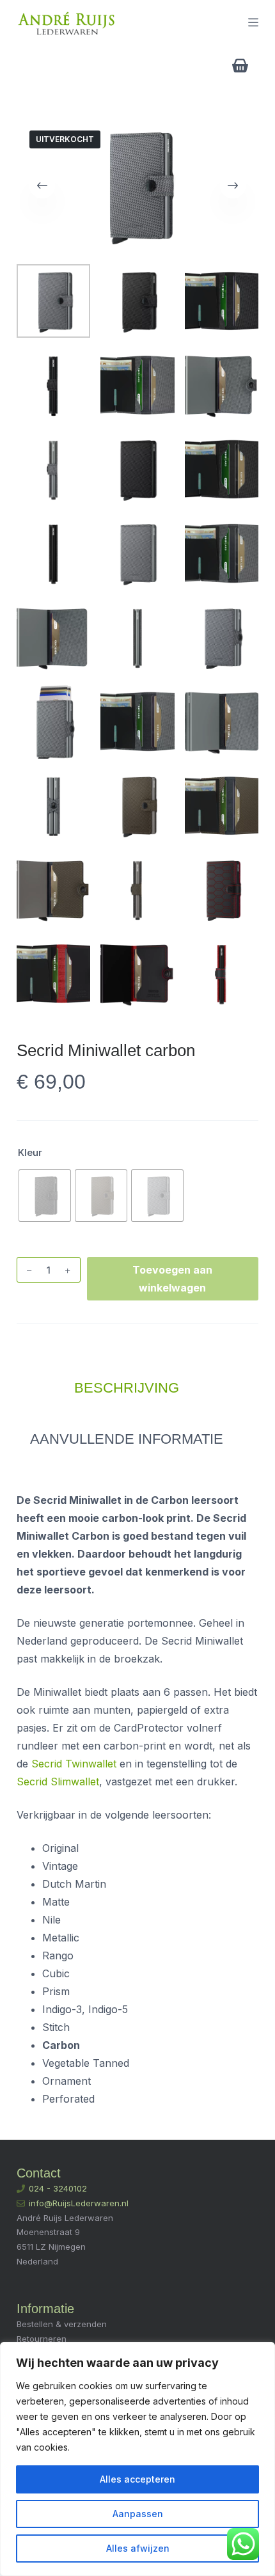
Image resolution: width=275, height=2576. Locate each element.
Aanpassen (138, 2514)
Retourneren (42, 2339)
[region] (137, 2459)
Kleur (30, 1152)
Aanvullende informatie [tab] (127, 1439)
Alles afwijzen (138, 2548)
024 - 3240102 (58, 2188)
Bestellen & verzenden (62, 2324)
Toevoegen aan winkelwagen (172, 1279)
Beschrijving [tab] (127, 1388)
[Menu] (253, 22)
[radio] (45, 1196)
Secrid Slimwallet (58, 1782)
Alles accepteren (137, 2479)
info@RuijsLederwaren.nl (79, 2203)
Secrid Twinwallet (74, 1764)
